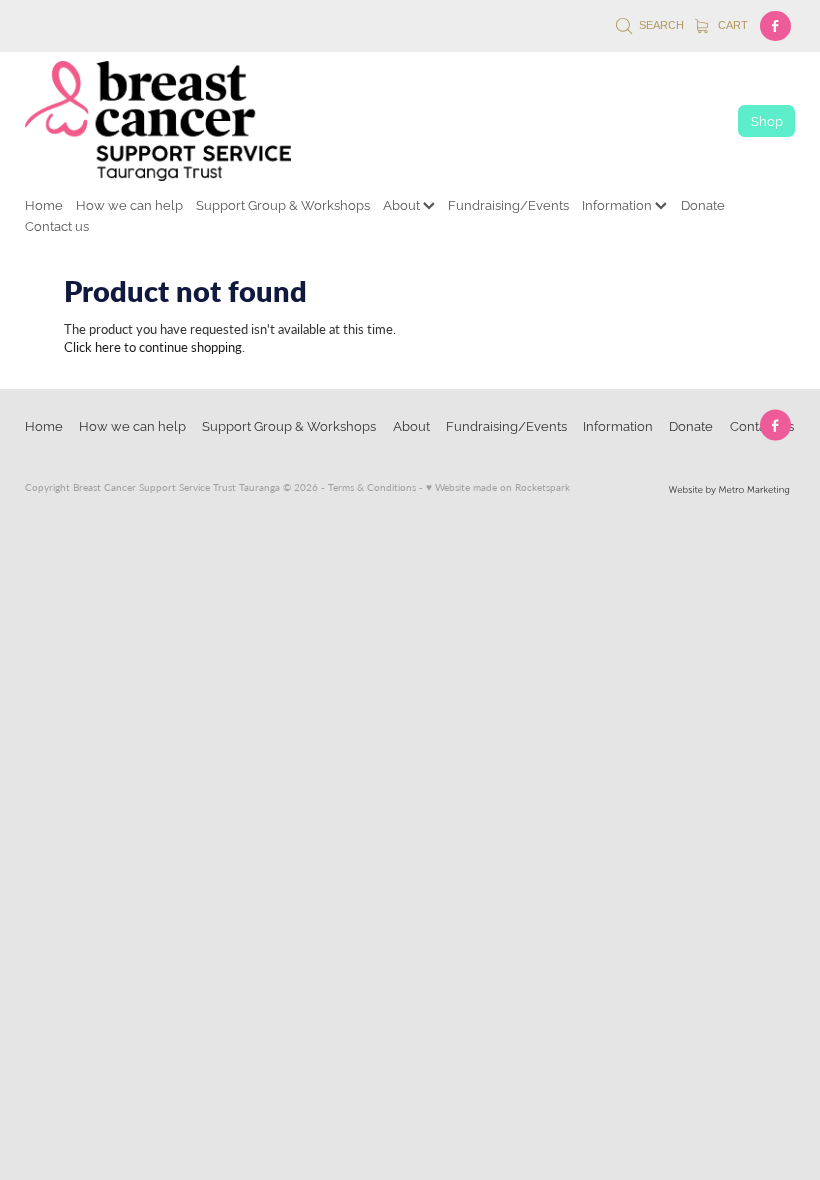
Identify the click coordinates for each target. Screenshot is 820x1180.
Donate (703, 204)
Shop (767, 120)
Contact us (57, 225)
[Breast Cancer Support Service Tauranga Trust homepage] (361, 121)
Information (618, 204)
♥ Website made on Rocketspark (498, 487)
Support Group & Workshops (283, 204)
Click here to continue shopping (153, 346)
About (403, 204)
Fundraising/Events (508, 204)
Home (44, 204)
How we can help (129, 204)
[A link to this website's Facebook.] (775, 26)
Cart (731, 25)
